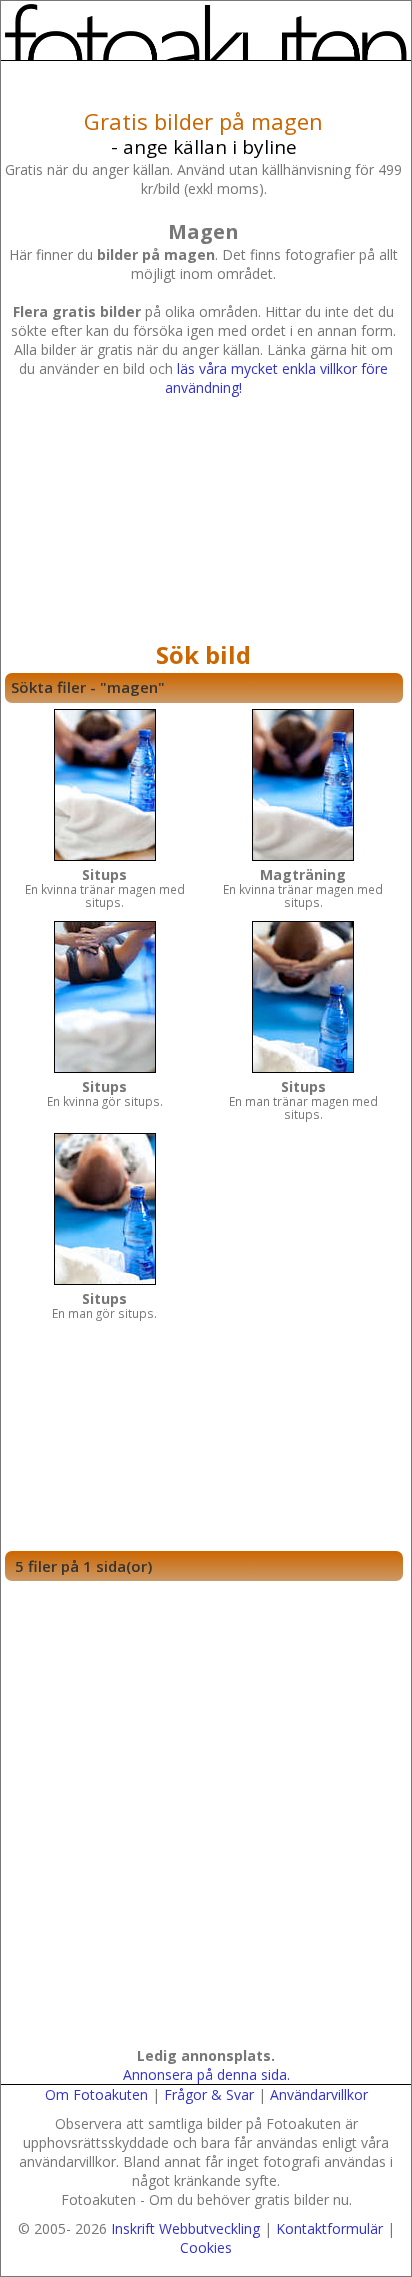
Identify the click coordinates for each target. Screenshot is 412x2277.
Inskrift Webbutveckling (185, 2228)
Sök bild (203, 654)
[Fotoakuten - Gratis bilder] (206, 32)
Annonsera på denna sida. (206, 2074)
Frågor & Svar (209, 2094)
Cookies (206, 2247)
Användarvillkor (319, 2094)
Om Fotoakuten (96, 2094)
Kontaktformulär (329, 2228)
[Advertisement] (204, 524)
